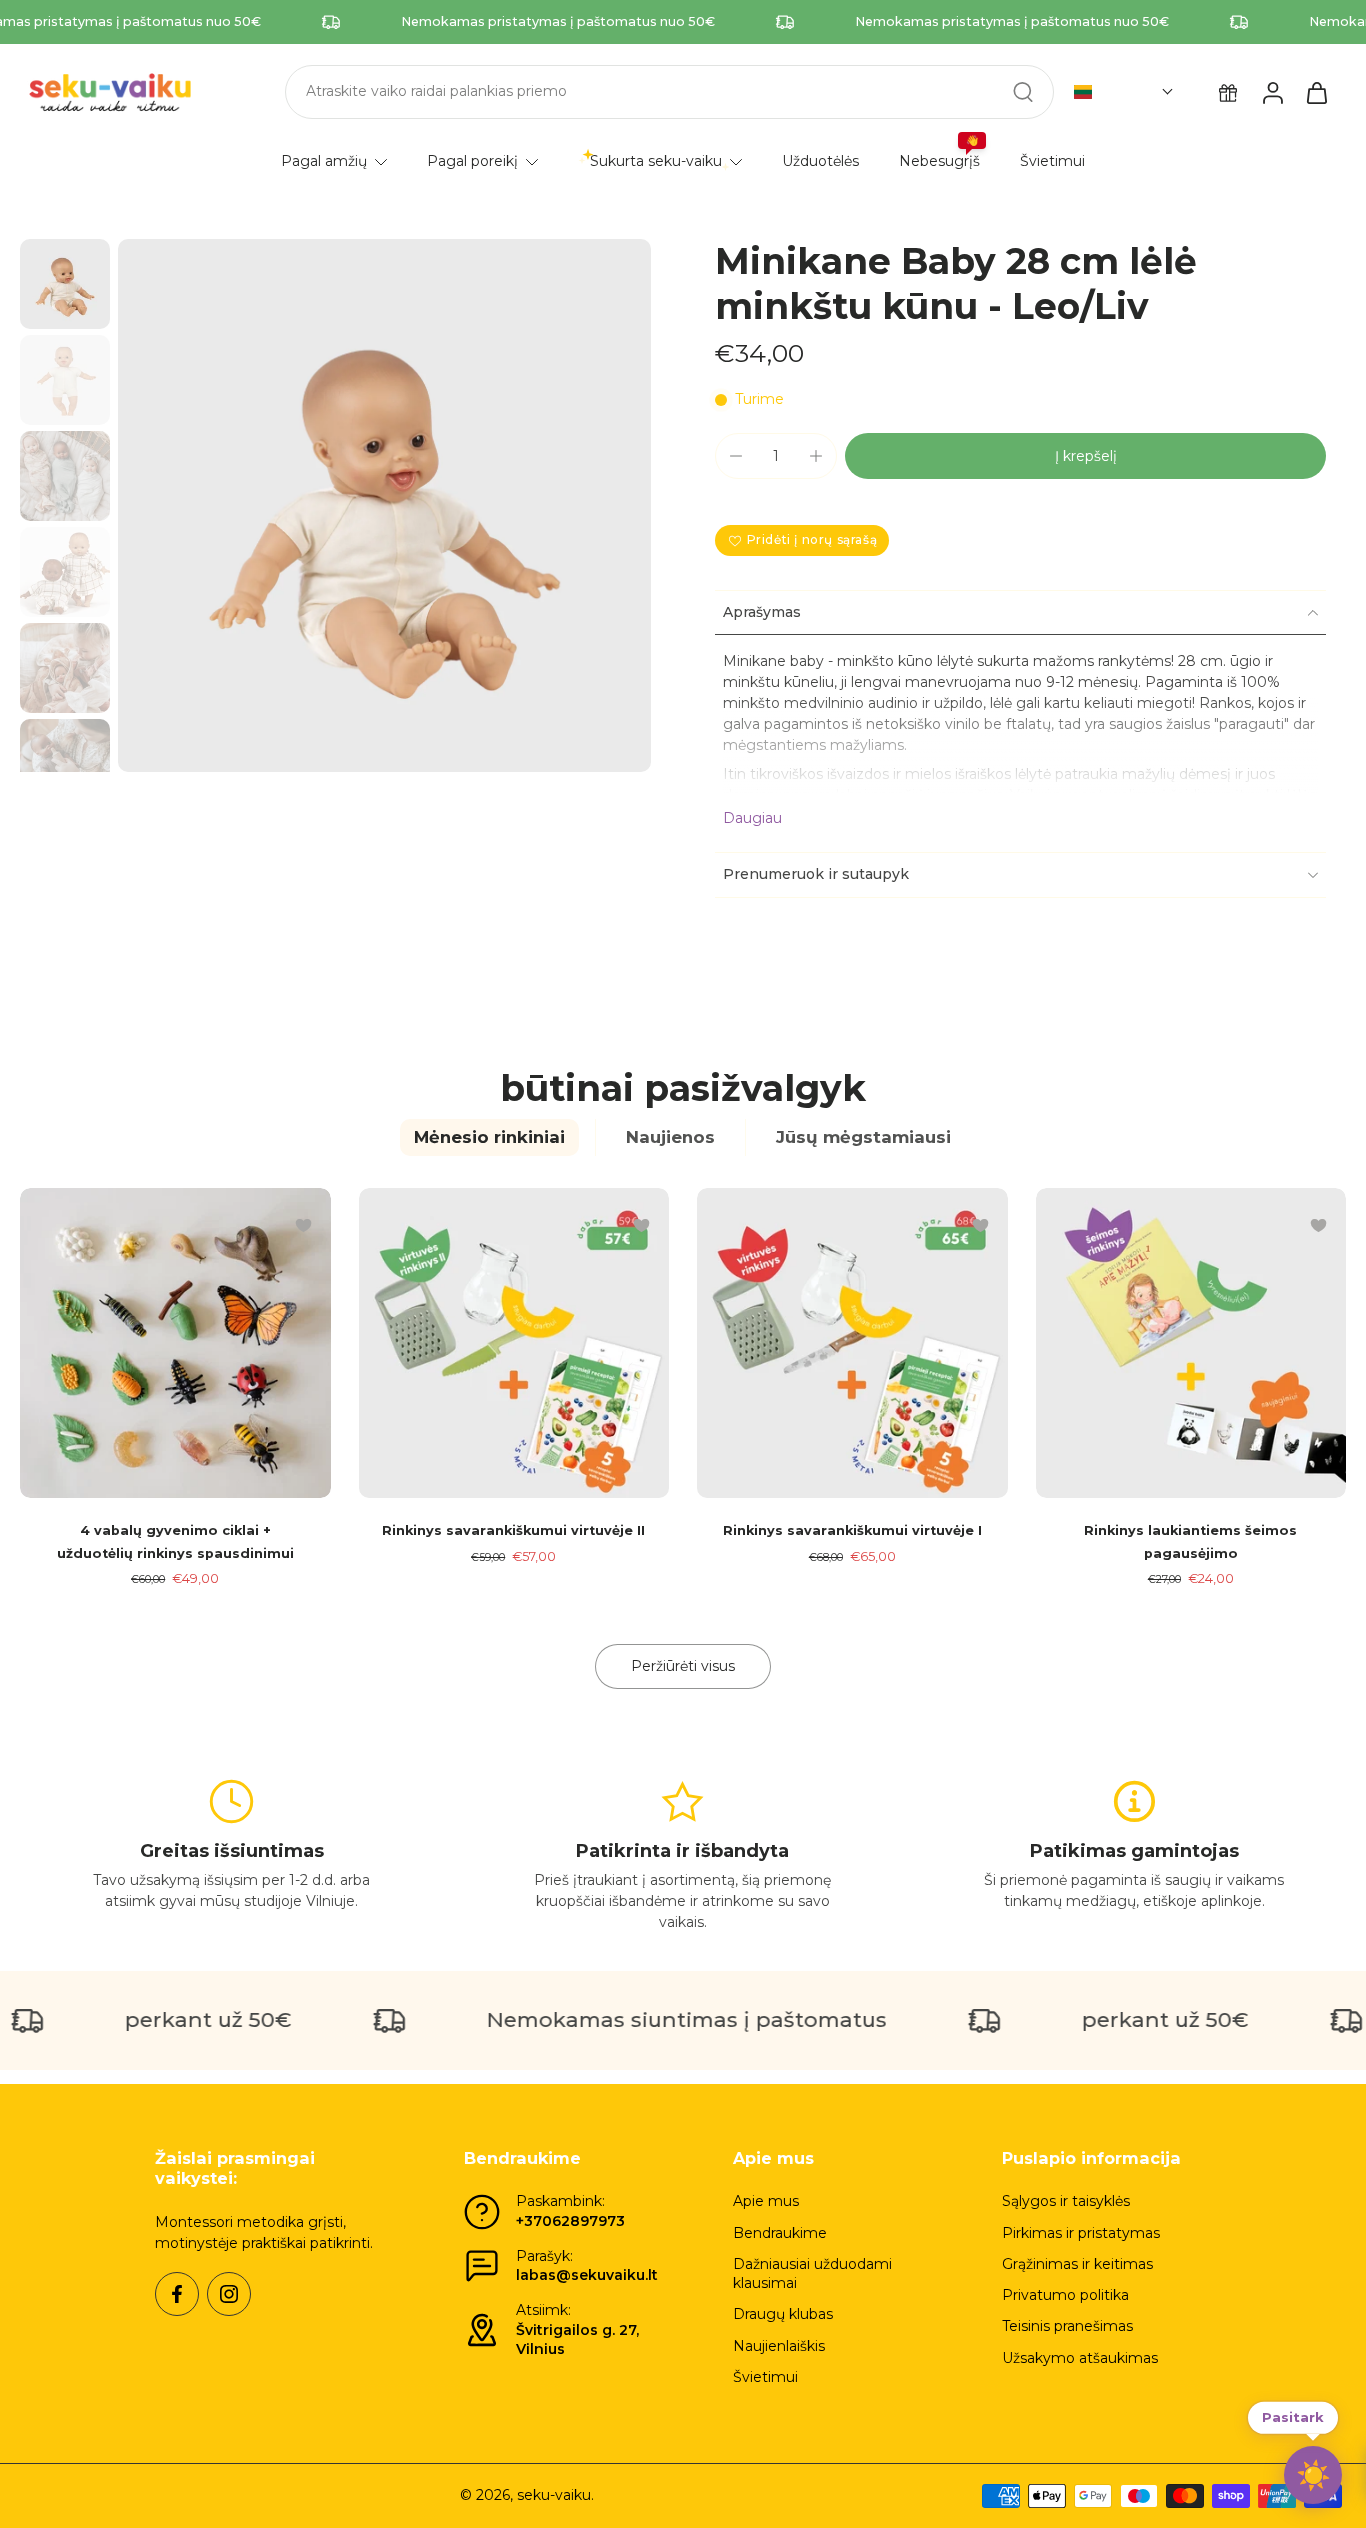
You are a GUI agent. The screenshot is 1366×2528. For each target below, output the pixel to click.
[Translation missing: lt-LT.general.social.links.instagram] (229, 2294)
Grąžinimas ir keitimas (1077, 2264)
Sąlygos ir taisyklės (1066, 2201)
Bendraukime (780, 2233)
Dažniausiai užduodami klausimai (812, 2273)
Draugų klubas (783, 2314)
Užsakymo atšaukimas (1080, 2358)
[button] (1124, 92)
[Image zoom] (384, 505)
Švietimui (765, 2377)
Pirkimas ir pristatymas (1081, 2233)
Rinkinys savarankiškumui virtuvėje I (852, 1530)
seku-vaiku (554, 2495)
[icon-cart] (1316, 92)
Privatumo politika (1065, 2295)
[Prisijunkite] (1272, 92)
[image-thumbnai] (65, 284)
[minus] (736, 456)
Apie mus (766, 2201)
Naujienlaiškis (779, 2346)
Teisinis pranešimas (1067, 2326)
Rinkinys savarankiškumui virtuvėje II (513, 1530)
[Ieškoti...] (1023, 92)
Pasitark (1293, 2415)
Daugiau (752, 818)
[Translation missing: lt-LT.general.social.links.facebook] (177, 2294)
